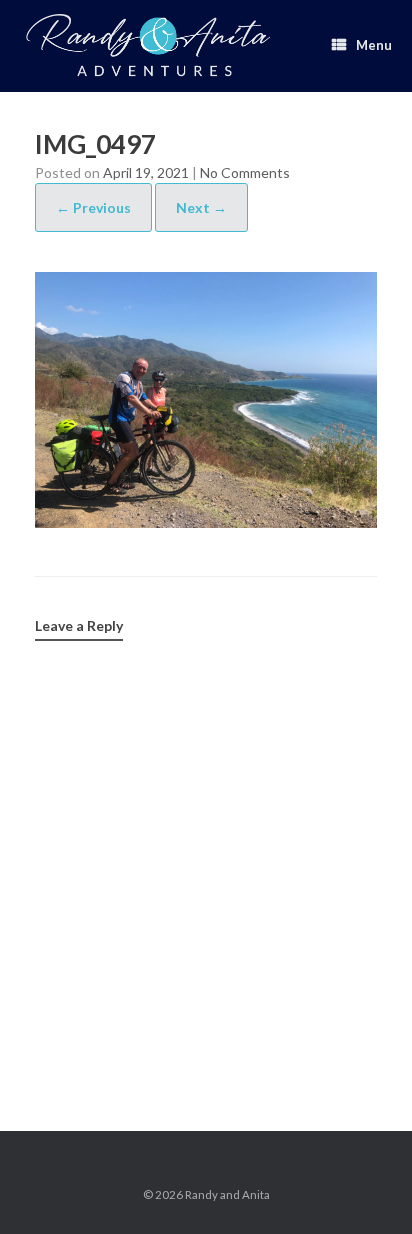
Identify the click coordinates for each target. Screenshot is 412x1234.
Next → (201, 207)
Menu (374, 45)
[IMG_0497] (206, 521)
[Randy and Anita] (147, 46)
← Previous (93, 207)
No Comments (245, 172)
